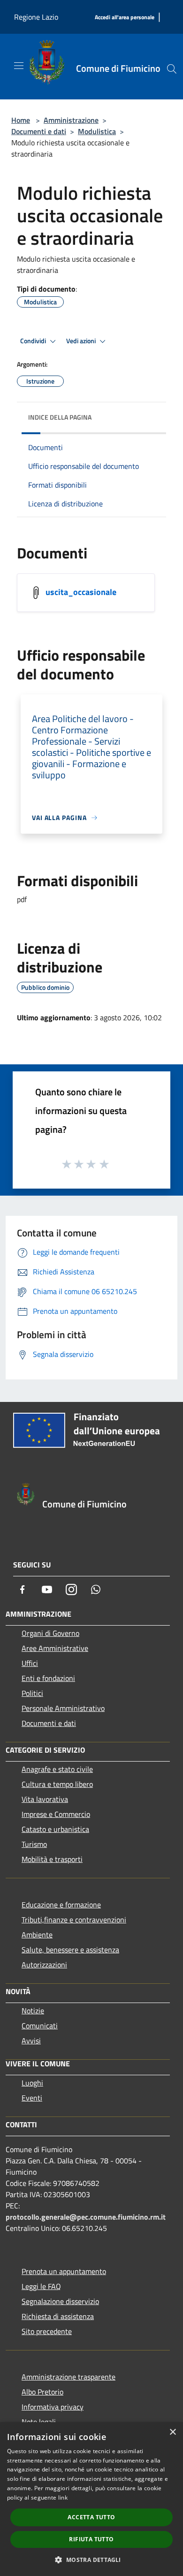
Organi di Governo (50, 1633)
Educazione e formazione (61, 1905)
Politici (32, 1693)
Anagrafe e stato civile (57, 1769)
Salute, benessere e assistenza (70, 1950)
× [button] (172, 2432)
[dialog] (91, 2499)
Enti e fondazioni (48, 1678)
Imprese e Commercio (56, 1814)
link (63, 2497)
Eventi (32, 2098)
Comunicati (40, 2026)
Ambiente (37, 1935)
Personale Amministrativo (63, 1708)
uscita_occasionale (81, 592)
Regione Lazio (36, 17)
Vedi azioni (82, 341)
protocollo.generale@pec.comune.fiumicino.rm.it (86, 2217)
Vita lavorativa (45, 1799)
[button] (91, 2560)
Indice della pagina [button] (60, 417)
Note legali (39, 2422)
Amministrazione (71, 120)
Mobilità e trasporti (52, 1859)
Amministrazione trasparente (69, 2377)
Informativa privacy (53, 2407)
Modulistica (97, 131)
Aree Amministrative (55, 1648)
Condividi (34, 341)
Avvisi (31, 2041)
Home (21, 120)
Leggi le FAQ (41, 2286)
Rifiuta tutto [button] (91, 2539)
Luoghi (32, 2083)
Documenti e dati (39, 131)
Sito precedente (47, 2331)
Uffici (30, 1663)
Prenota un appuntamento (64, 2271)
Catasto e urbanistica (55, 1829)
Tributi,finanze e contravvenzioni (74, 1920)
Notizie (33, 2011)
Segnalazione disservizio (60, 2301)
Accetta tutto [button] (91, 2517)
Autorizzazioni (44, 1965)
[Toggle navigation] (19, 66)
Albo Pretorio (42, 2392)
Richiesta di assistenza (58, 2316)
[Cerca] (172, 69)
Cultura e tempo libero (57, 1784)
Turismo (34, 1844)
